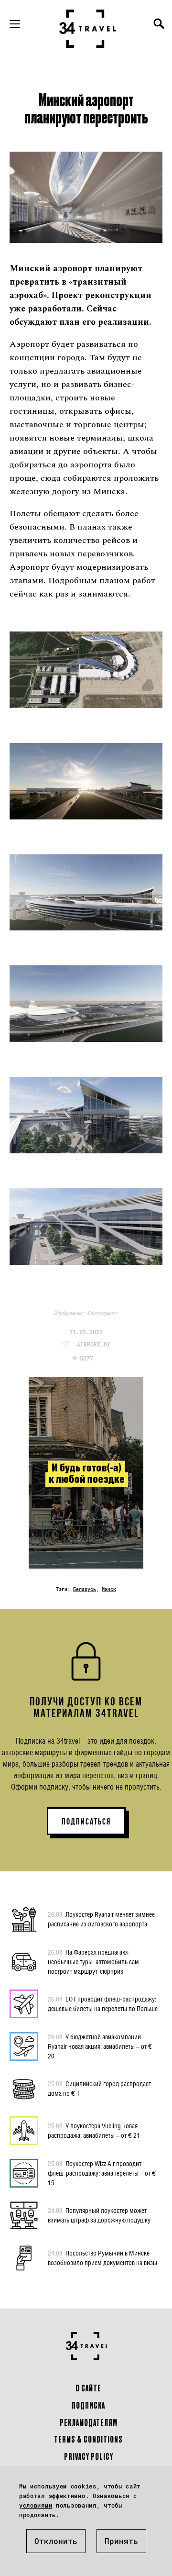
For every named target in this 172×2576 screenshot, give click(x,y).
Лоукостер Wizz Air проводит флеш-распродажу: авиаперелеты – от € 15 (102, 2173)
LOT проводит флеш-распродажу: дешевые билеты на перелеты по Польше (103, 2004)
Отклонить (56, 2541)
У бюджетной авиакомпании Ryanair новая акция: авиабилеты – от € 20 (100, 2046)
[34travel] (88, 29)
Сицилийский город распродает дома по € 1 (99, 2088)
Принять (121, 2541)
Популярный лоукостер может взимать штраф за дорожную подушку (99, 2215)
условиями (36, 2505)
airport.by (94, 1344)
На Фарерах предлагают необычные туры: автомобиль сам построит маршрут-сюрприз (93, 1962)
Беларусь (85, 1589)
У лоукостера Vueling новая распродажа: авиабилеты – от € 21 (94, 2130)
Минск (109, 1589)
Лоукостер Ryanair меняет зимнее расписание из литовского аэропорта (101, 1919)
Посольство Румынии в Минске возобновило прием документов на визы (102, 2258)
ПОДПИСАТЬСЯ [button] (86, 1822)
